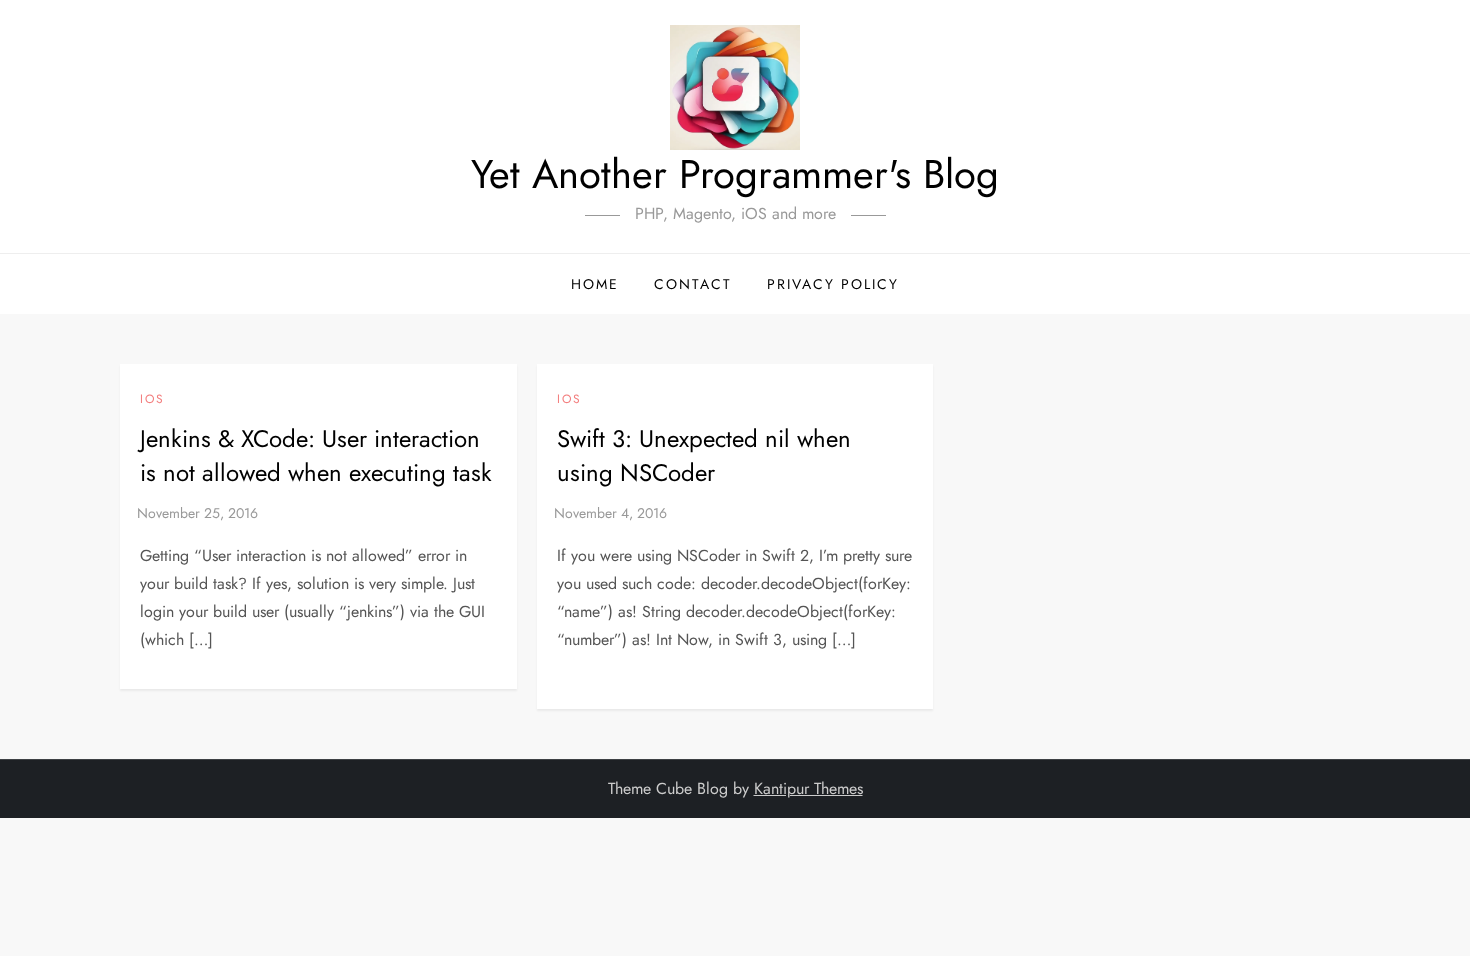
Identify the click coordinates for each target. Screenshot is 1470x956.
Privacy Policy (833, 284)
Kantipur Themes (808, 788)
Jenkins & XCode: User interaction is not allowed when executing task (316, 455)
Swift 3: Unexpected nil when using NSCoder (704, 455)
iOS (152, 400)
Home (595, 284)
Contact (693, 284)
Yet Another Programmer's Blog (735, 174)
